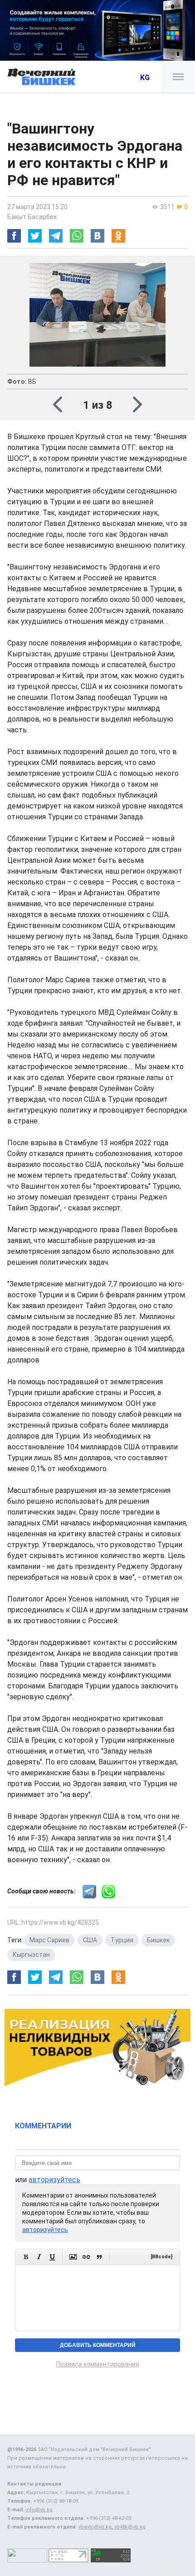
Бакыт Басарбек (32, 217)
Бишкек (158, 1940)
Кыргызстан (31, 1955)
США (90, 1940)
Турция (122, 1940)
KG (145, 78)
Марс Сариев (49, 1940)
